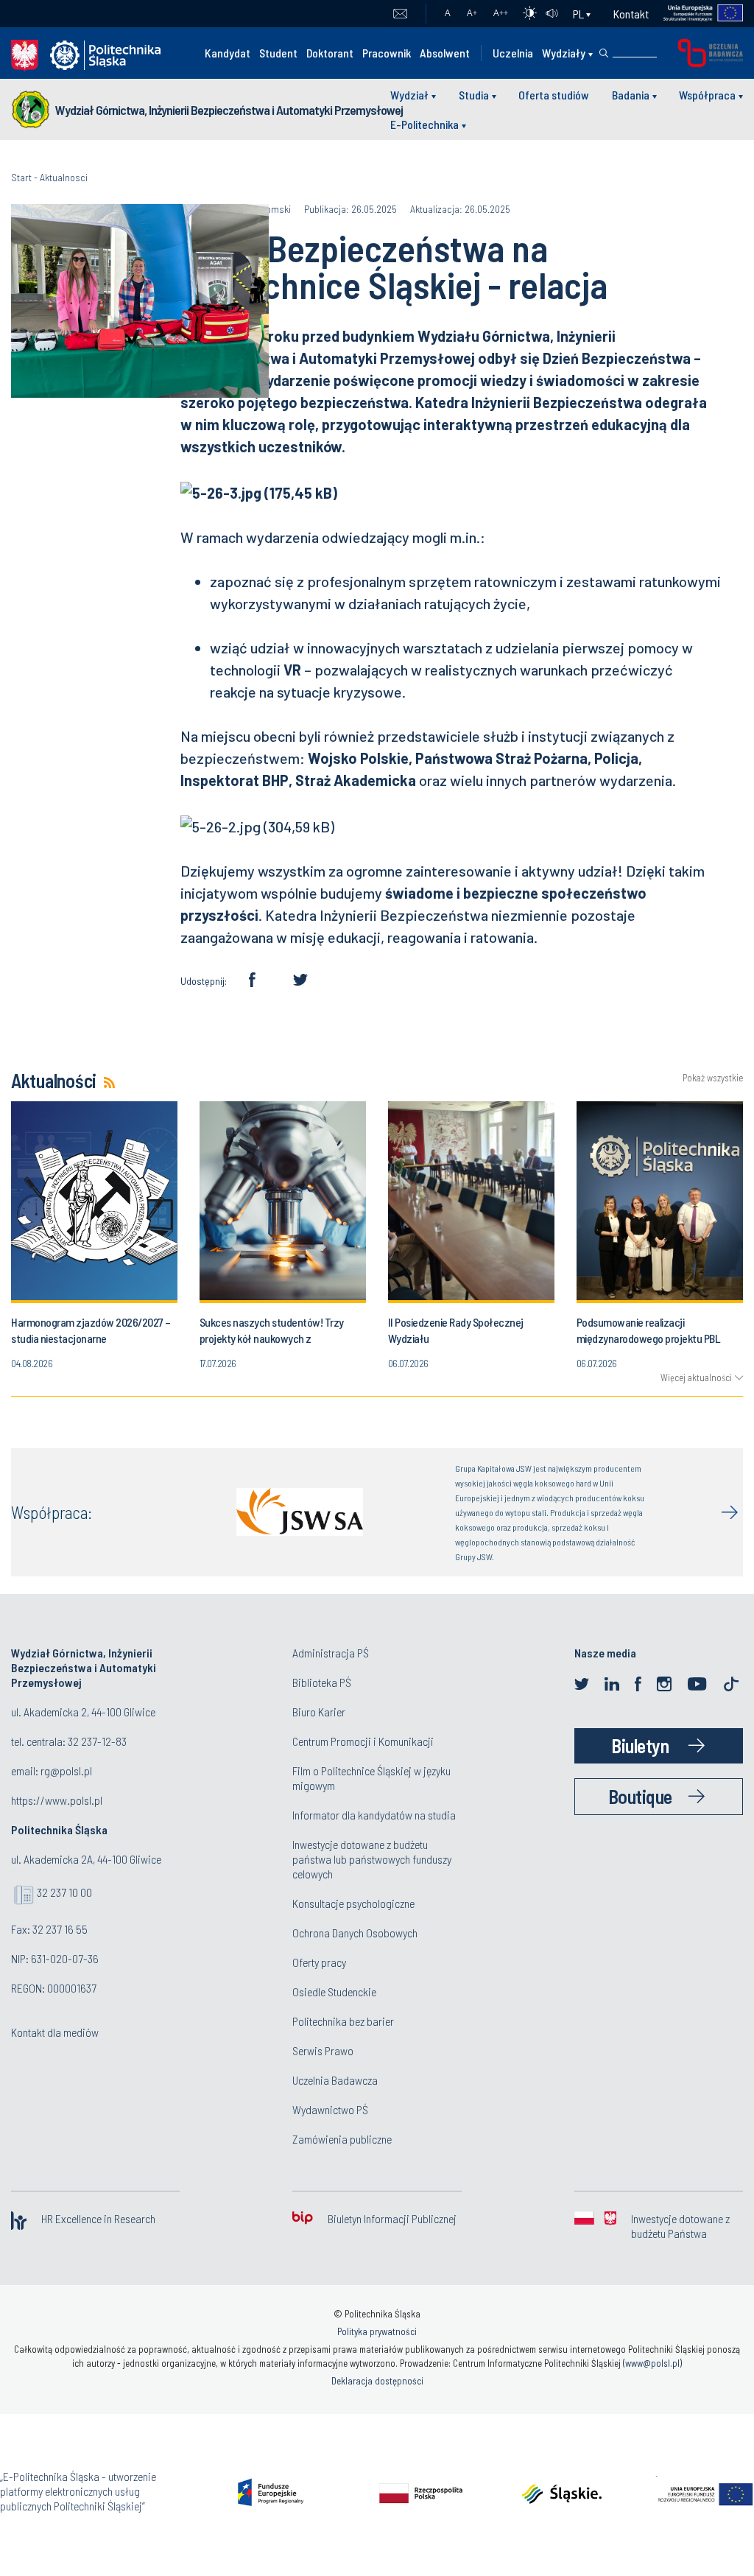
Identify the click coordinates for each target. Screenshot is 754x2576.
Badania (631, 95)
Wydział (409, 95)
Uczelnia (513, 53)
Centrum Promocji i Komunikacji (363, 1741)
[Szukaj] (604, 53)
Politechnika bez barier (343, 2021)
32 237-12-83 (97, 1741)
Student (278, 53)
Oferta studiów (554, 95)
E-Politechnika (424, 124)
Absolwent (445, 53)
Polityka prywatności (377, 2331)
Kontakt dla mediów (55, 2032)
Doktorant (330, 53)
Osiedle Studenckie (334, 1991)
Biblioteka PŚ (322, 1682)
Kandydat (228, 53)
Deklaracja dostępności (377, 2381)
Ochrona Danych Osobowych (355, 1933)
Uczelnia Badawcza (335, 2080)
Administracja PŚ (331, 1653)
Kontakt (631, 14)
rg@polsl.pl (66, 1770)
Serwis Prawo (323, 2050)
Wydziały (564, 53)
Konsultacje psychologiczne (353, 1903)
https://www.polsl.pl (57, 1800)
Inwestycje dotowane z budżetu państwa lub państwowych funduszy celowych (372, 1859)
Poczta (400, 14)
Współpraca (707, 95)
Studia (474, 95)
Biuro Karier (319, 1712)
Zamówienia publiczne (342, 2139)
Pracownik (387, 53)
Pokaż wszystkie (713, 1078)
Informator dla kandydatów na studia (374, 1815)
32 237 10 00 (64, 1892)
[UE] (696, 14)
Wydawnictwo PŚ (330, 2109)
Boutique (640, 1796)
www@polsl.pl (652, 2363)
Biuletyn (640, 1745)
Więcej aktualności (696, 1378)
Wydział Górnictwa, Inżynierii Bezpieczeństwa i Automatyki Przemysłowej (229, 110)
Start (21, 177)
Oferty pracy (319, 1962)
